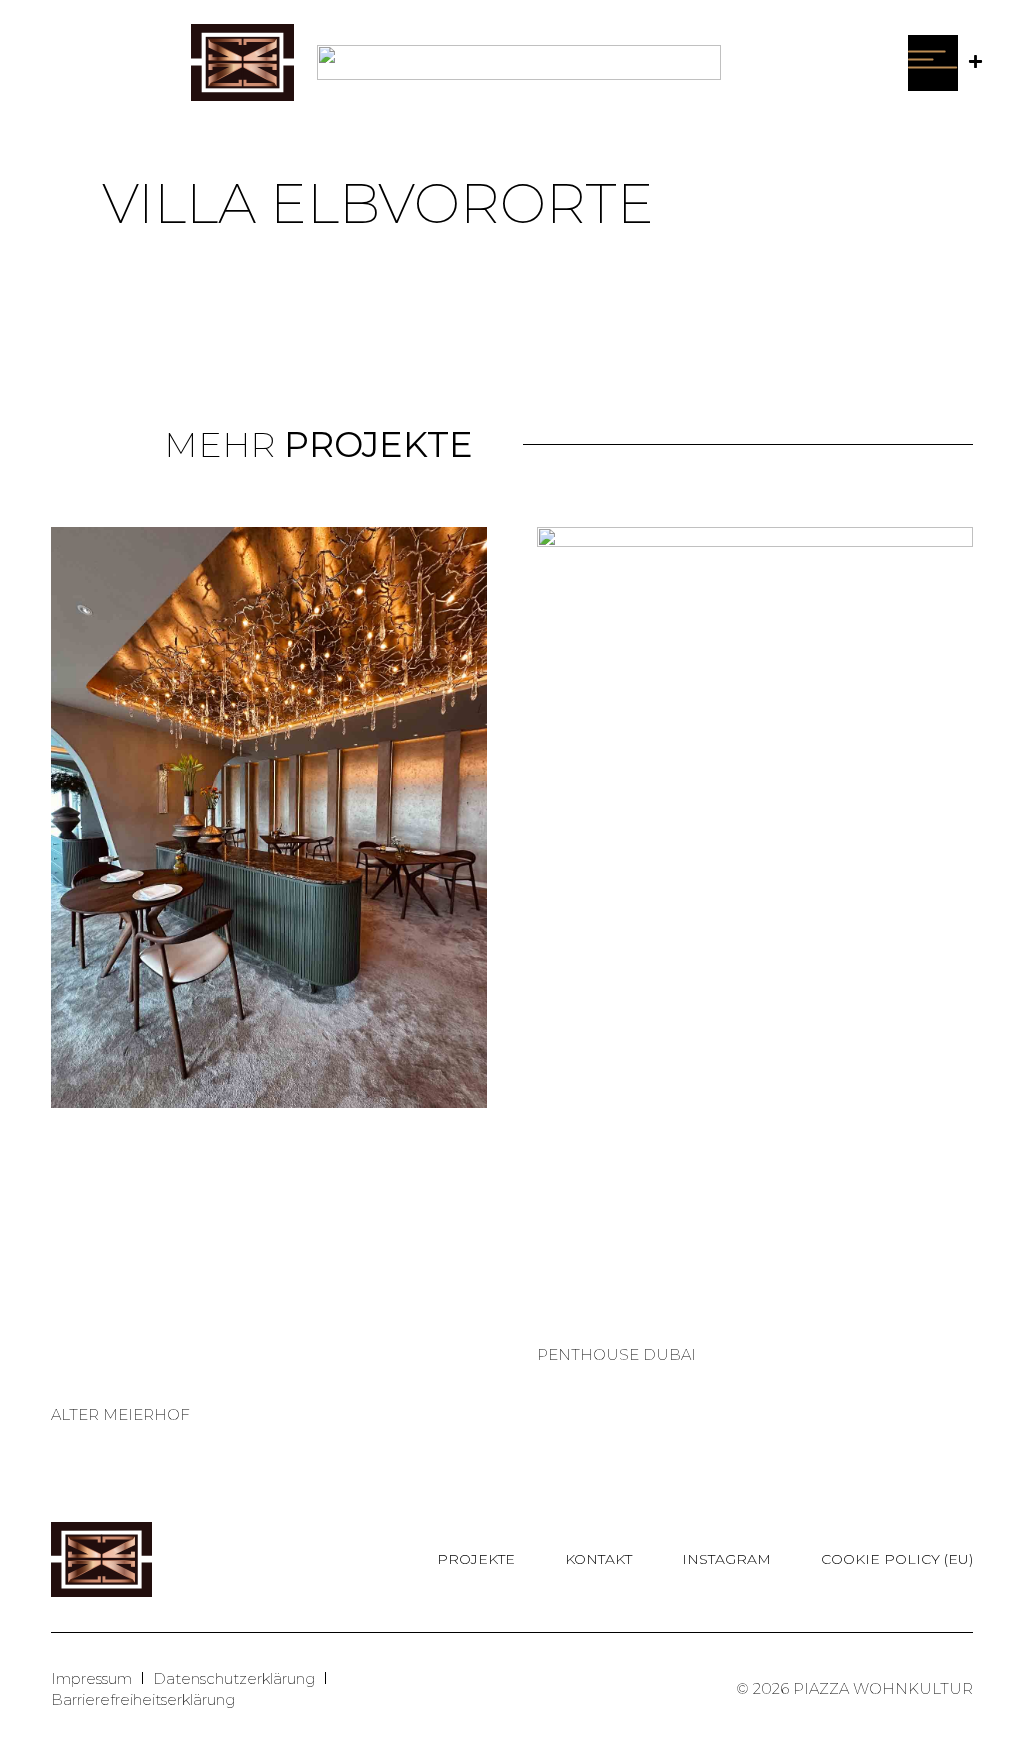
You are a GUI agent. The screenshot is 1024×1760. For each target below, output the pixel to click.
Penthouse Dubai (616, 1354)
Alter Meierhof (120, 1414)
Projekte (476, 1559)
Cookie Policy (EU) (897, 1559)
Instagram (726, 1559)
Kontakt (598, 1559)
